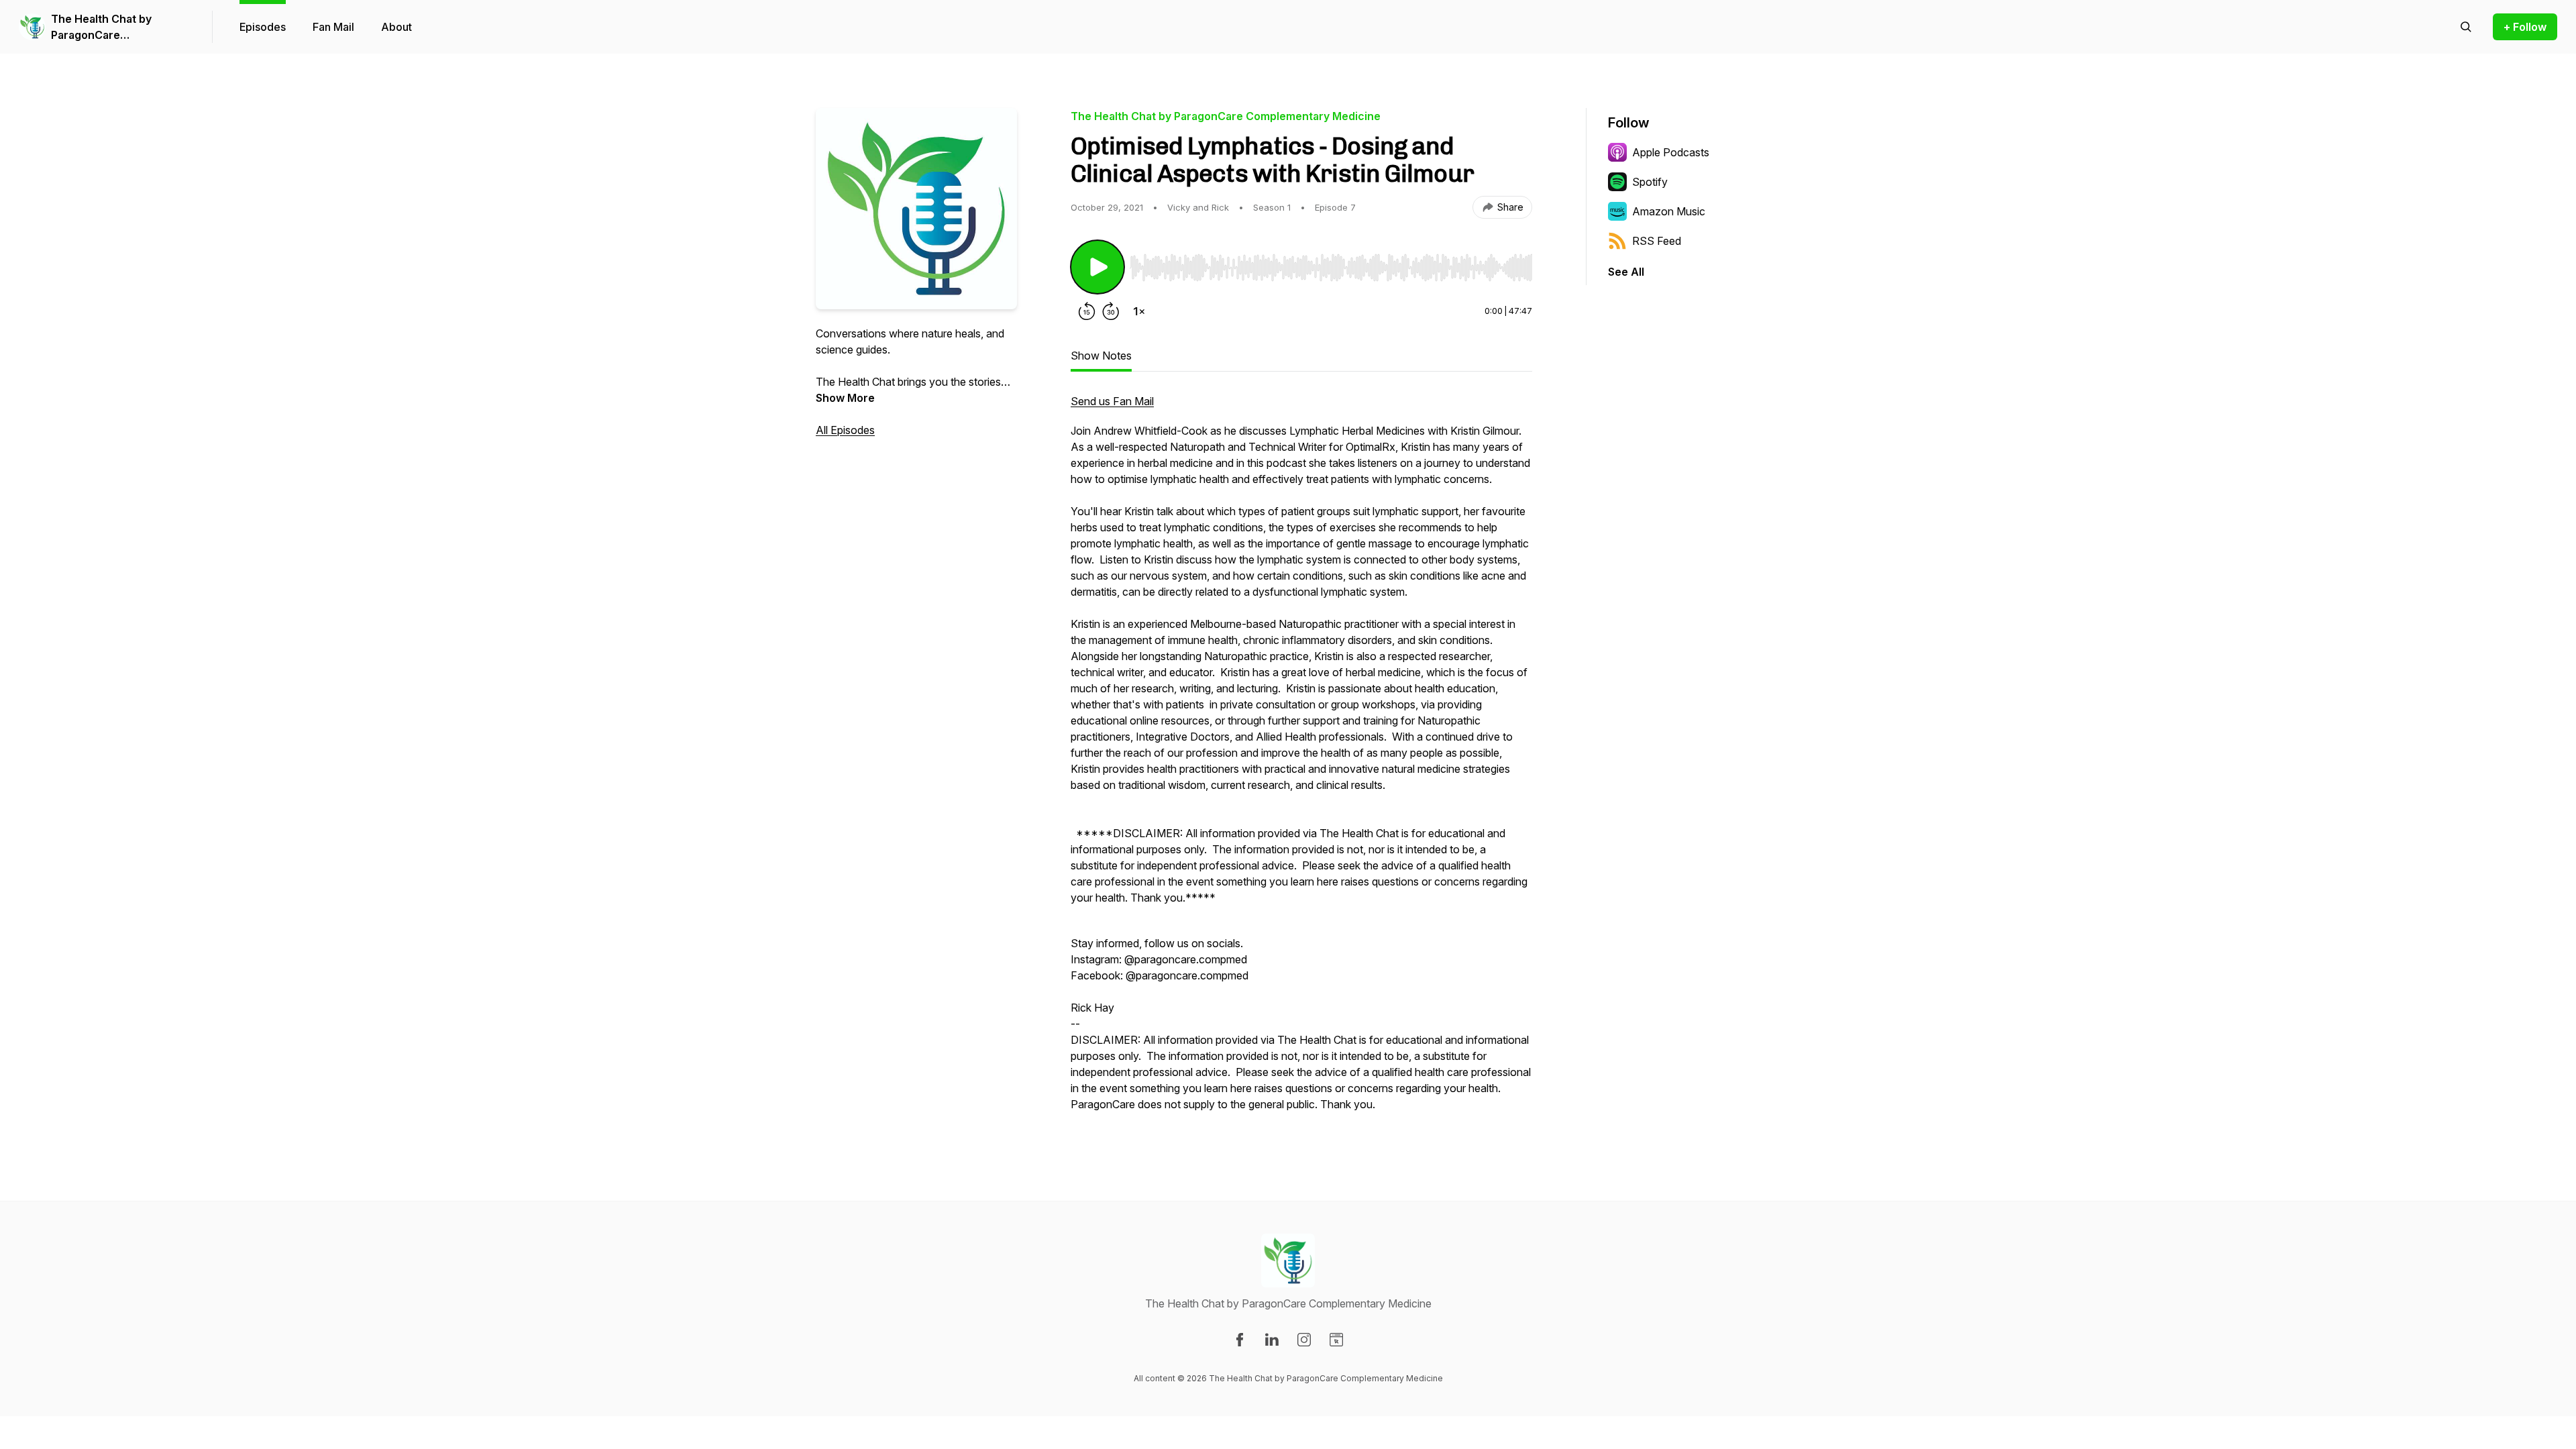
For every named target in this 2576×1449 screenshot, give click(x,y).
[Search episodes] (2466, 27)
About (396, 27)
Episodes (263, 27)
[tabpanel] (1301, 759)
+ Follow (2525, 27)
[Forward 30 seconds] (1111, 311)
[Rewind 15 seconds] (1087, 311)
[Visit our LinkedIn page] (1272, 1340)
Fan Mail (333, 27)
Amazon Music (1669, 211)
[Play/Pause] (1097, 267)
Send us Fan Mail (1112, 401)
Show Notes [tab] (1101, 356)
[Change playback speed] (1139, 311)
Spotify (1650, 182)
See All (1626, 272)
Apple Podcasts (1671, 152)
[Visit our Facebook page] (1240, 1340)
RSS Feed (1657, 241)
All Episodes (845, 430)
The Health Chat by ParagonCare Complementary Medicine (118, 28)
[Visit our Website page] (1336, 1340)
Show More (845, 398)
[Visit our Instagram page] (1304, 1340)
